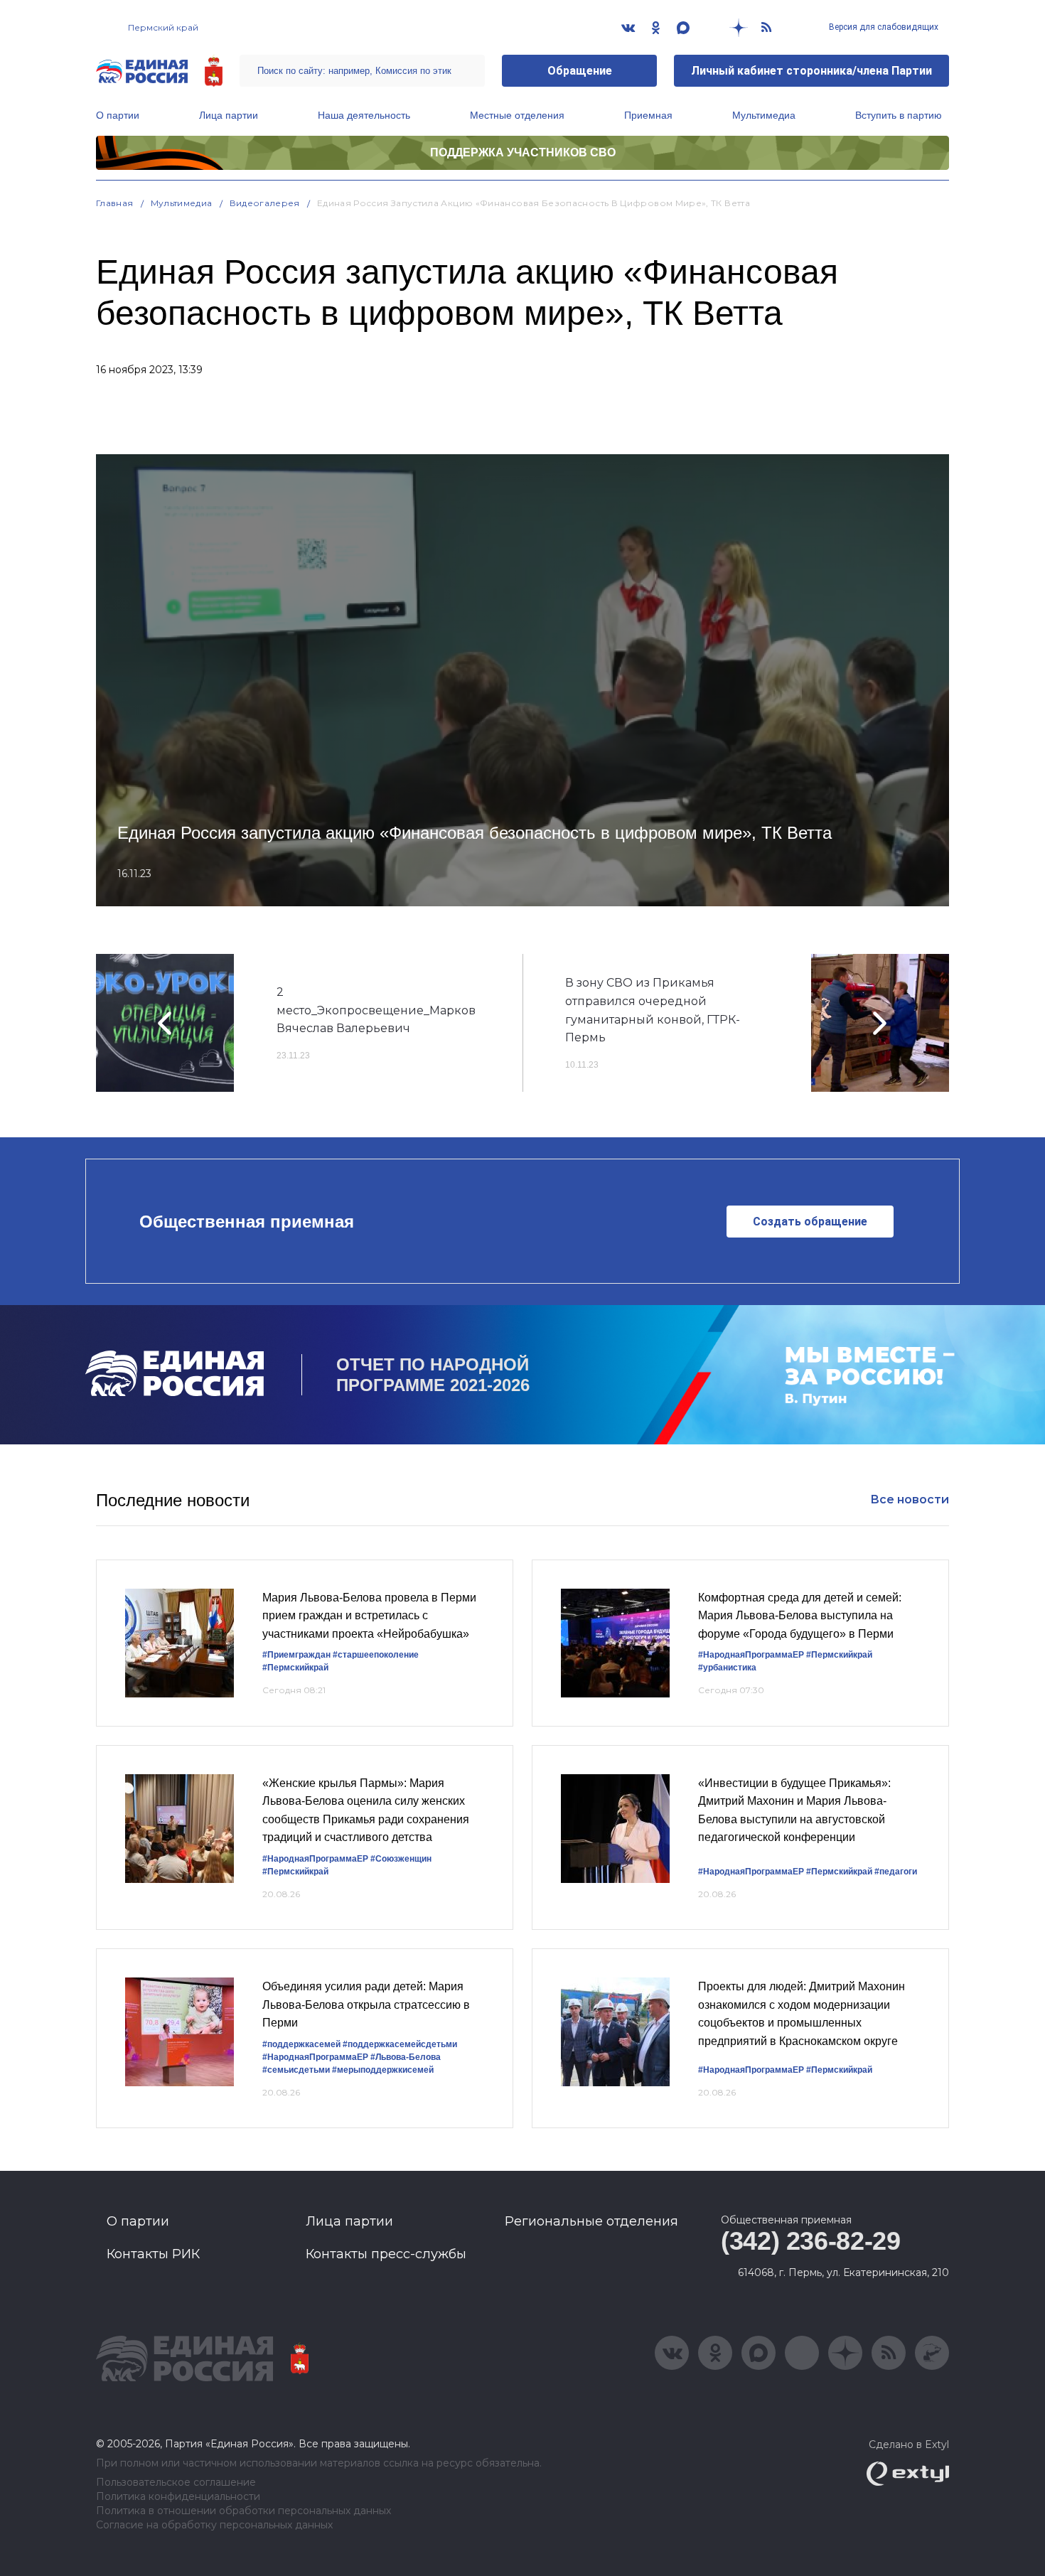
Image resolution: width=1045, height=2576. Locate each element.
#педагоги (896, 1872)
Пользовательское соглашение (176, 2483)
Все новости (910, 1499)
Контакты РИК (153, 2254)
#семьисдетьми (296, 2070)
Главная (115, 203)
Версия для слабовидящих (883, 27)
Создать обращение (810, 1222)
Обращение (580, 71)
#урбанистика (727, 1668)
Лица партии (229, 115)
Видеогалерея (265, 203)
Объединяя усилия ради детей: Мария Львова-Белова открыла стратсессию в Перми (366, 2005)
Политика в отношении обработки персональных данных (243, 2511)
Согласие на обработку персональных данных (214, 2525)
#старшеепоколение (376, 1655)
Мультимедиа (764, 115)
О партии (118, 115)
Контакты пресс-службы (386, 2254)
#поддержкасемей (301, 2044)
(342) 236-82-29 (811, 2241)
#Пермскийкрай (295, 1668)
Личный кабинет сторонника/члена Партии (811, 71)
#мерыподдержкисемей (383, 2070)
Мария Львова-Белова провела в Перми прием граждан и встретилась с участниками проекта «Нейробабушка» (369, 1616)
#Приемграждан (296, 1655)
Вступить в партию (899, 115)
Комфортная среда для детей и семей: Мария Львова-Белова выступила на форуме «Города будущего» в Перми (800, 1616)
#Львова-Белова (406, 2057)
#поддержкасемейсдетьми (400, 2044)
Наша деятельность (364, 115)
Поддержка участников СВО (523, 152)
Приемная (648, 115)
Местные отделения (517, 115)
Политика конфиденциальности (178, 2497)
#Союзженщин (401, 1859)
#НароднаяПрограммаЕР (751, 1655)
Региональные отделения (591, 2221)
